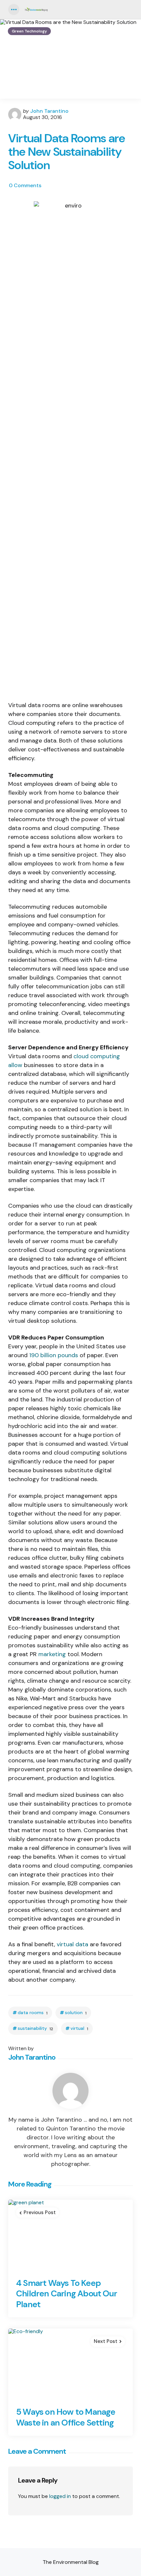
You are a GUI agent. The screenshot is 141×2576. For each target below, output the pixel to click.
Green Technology (29, 31)
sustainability (35, 2028)
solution (76, 2013)
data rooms (33, 2013)
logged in (60, 2496)
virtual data (72, 1944)
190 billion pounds (54, 1355)
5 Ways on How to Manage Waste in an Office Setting (66, 2417)
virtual (79, 2028)
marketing (52, 1654)
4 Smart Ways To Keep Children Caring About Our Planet (67, 2294)
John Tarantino (49, 111)
